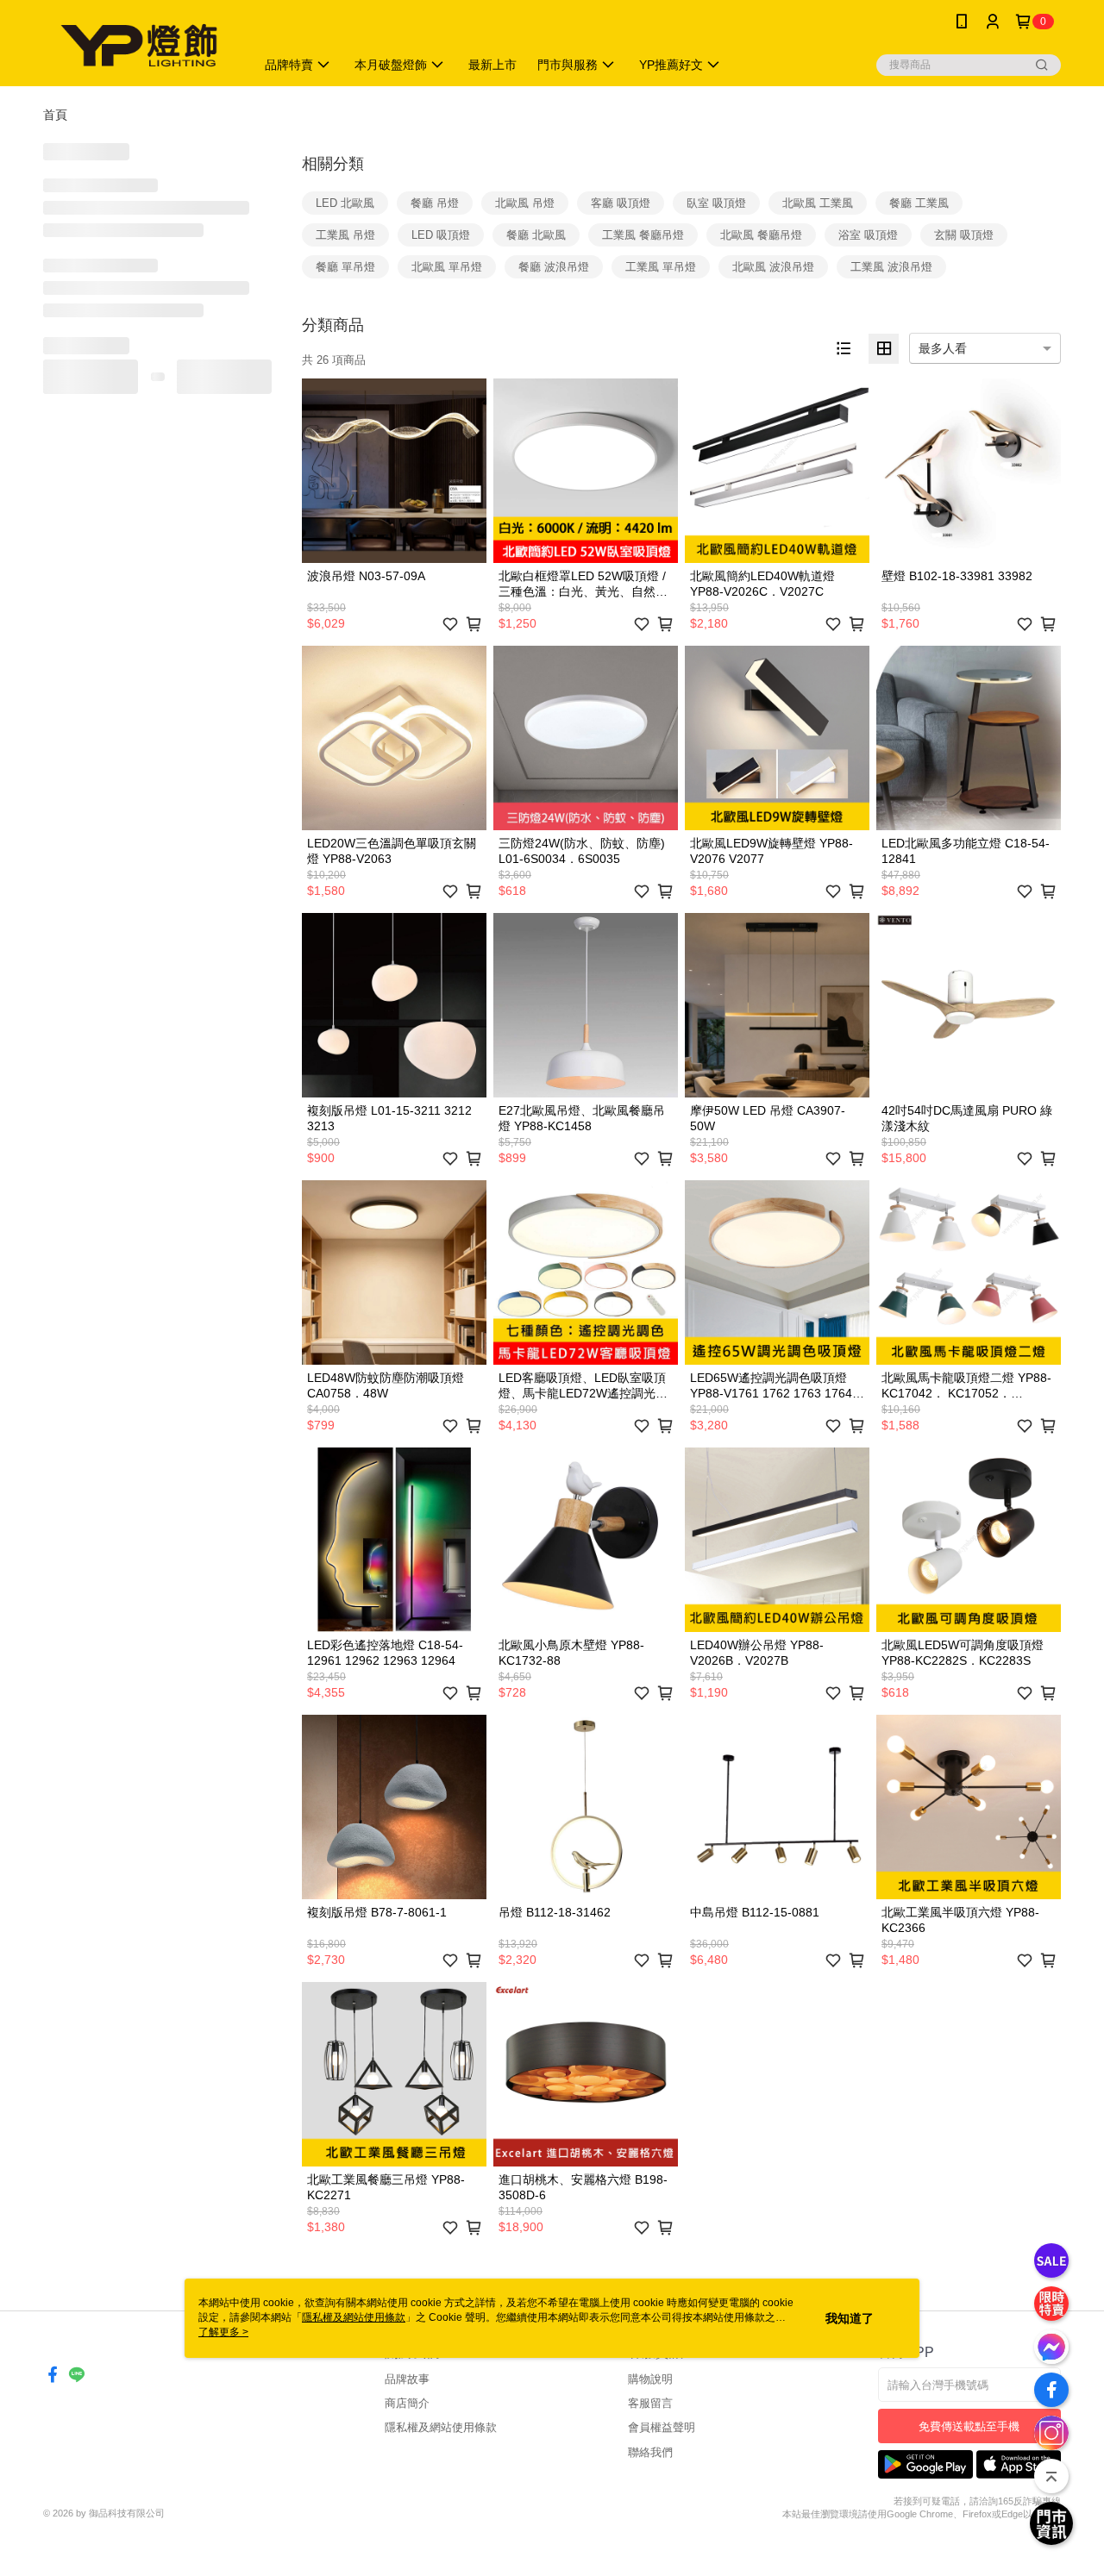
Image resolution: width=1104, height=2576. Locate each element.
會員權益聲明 (662, 2427)
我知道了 (850, 2318)
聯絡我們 (650, 2452)
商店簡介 (407, 2403)
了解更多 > (223, 2332)
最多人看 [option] (943, 348)
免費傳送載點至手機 (969, 2426)
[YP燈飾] (139, 45)
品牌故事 (407, 2379)
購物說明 (650, 2379)
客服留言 (650, 2403)
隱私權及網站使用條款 (441, 2427)
